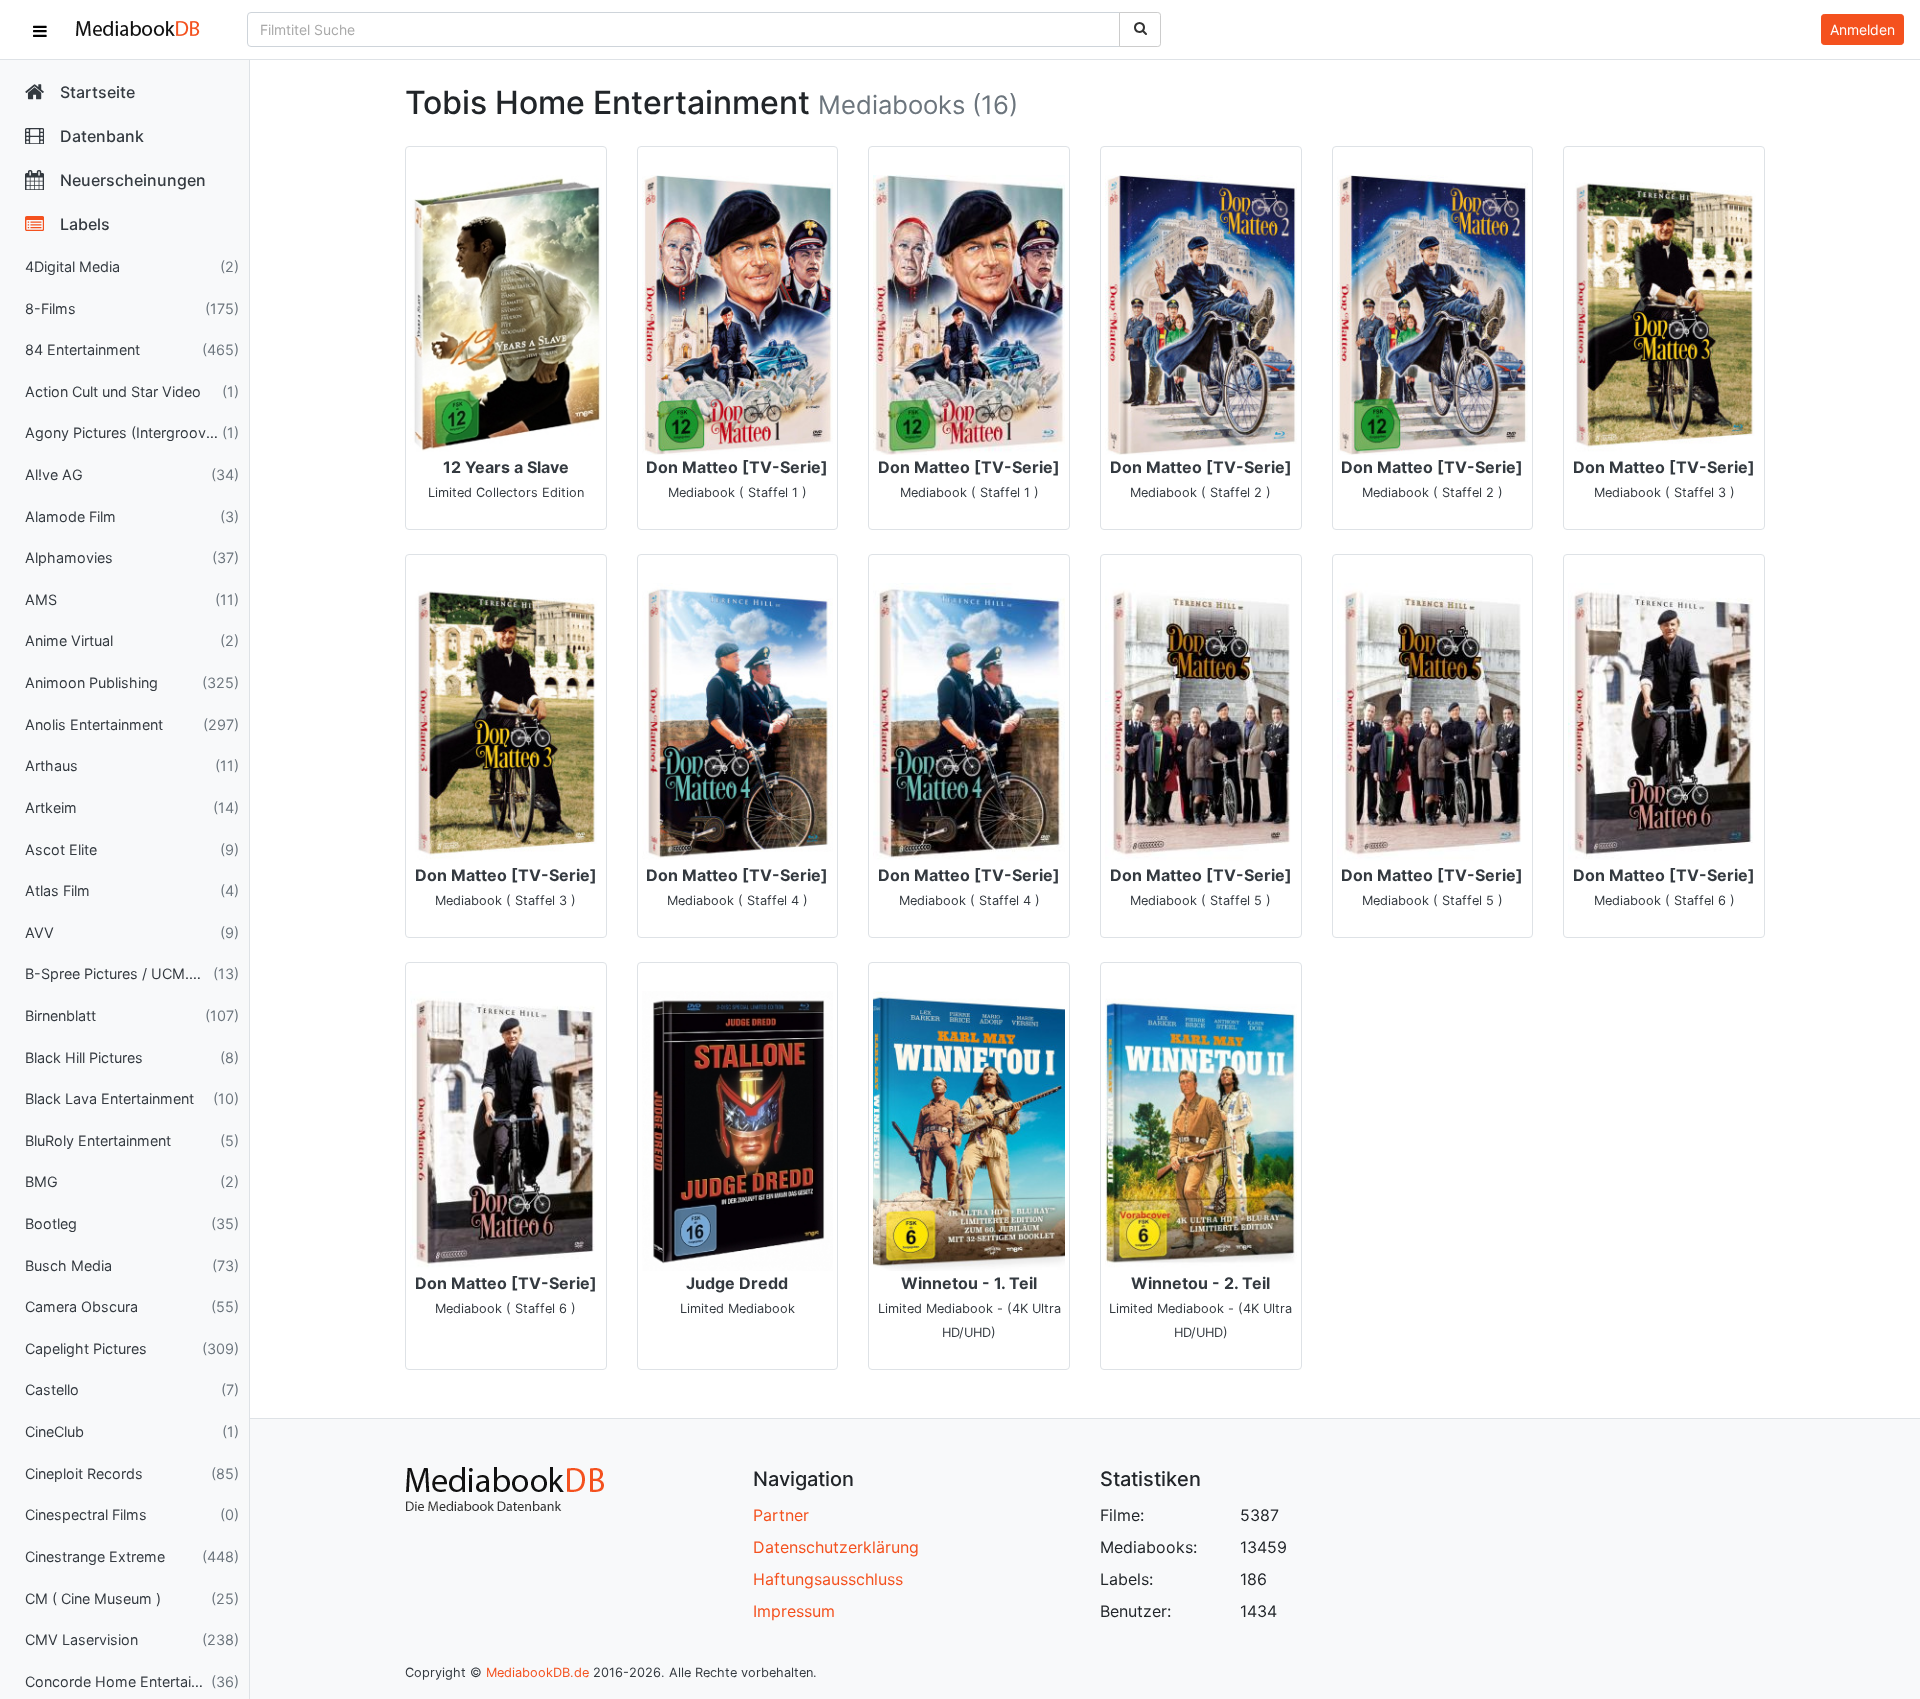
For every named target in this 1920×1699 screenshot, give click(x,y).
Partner (781, 1515)
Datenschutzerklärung (836, 1547)
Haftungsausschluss (828, 1579)
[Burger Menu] (40, 30)
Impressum (794, 1611)
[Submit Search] (1140, 29)
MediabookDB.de (537, 1672)
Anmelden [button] (1862, 29)
